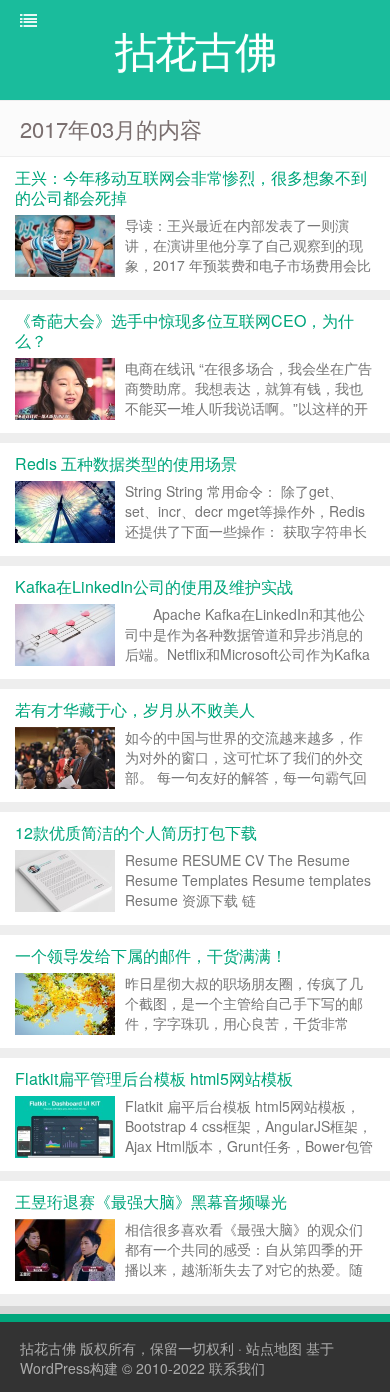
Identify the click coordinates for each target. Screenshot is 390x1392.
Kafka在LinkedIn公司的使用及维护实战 (154, 586)
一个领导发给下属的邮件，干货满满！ (151, 955)
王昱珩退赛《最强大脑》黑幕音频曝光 (151, 1201)
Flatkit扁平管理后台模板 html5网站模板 (154, 1078)
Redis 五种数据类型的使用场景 (126, 463)
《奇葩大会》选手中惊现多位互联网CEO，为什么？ (184, 330)
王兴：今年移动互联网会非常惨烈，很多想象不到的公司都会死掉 (191, 187)
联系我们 (237, 1368)
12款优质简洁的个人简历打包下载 (136, 832)
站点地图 (274, 1348)
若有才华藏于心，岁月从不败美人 (135, 709)
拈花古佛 (48, 1348)
